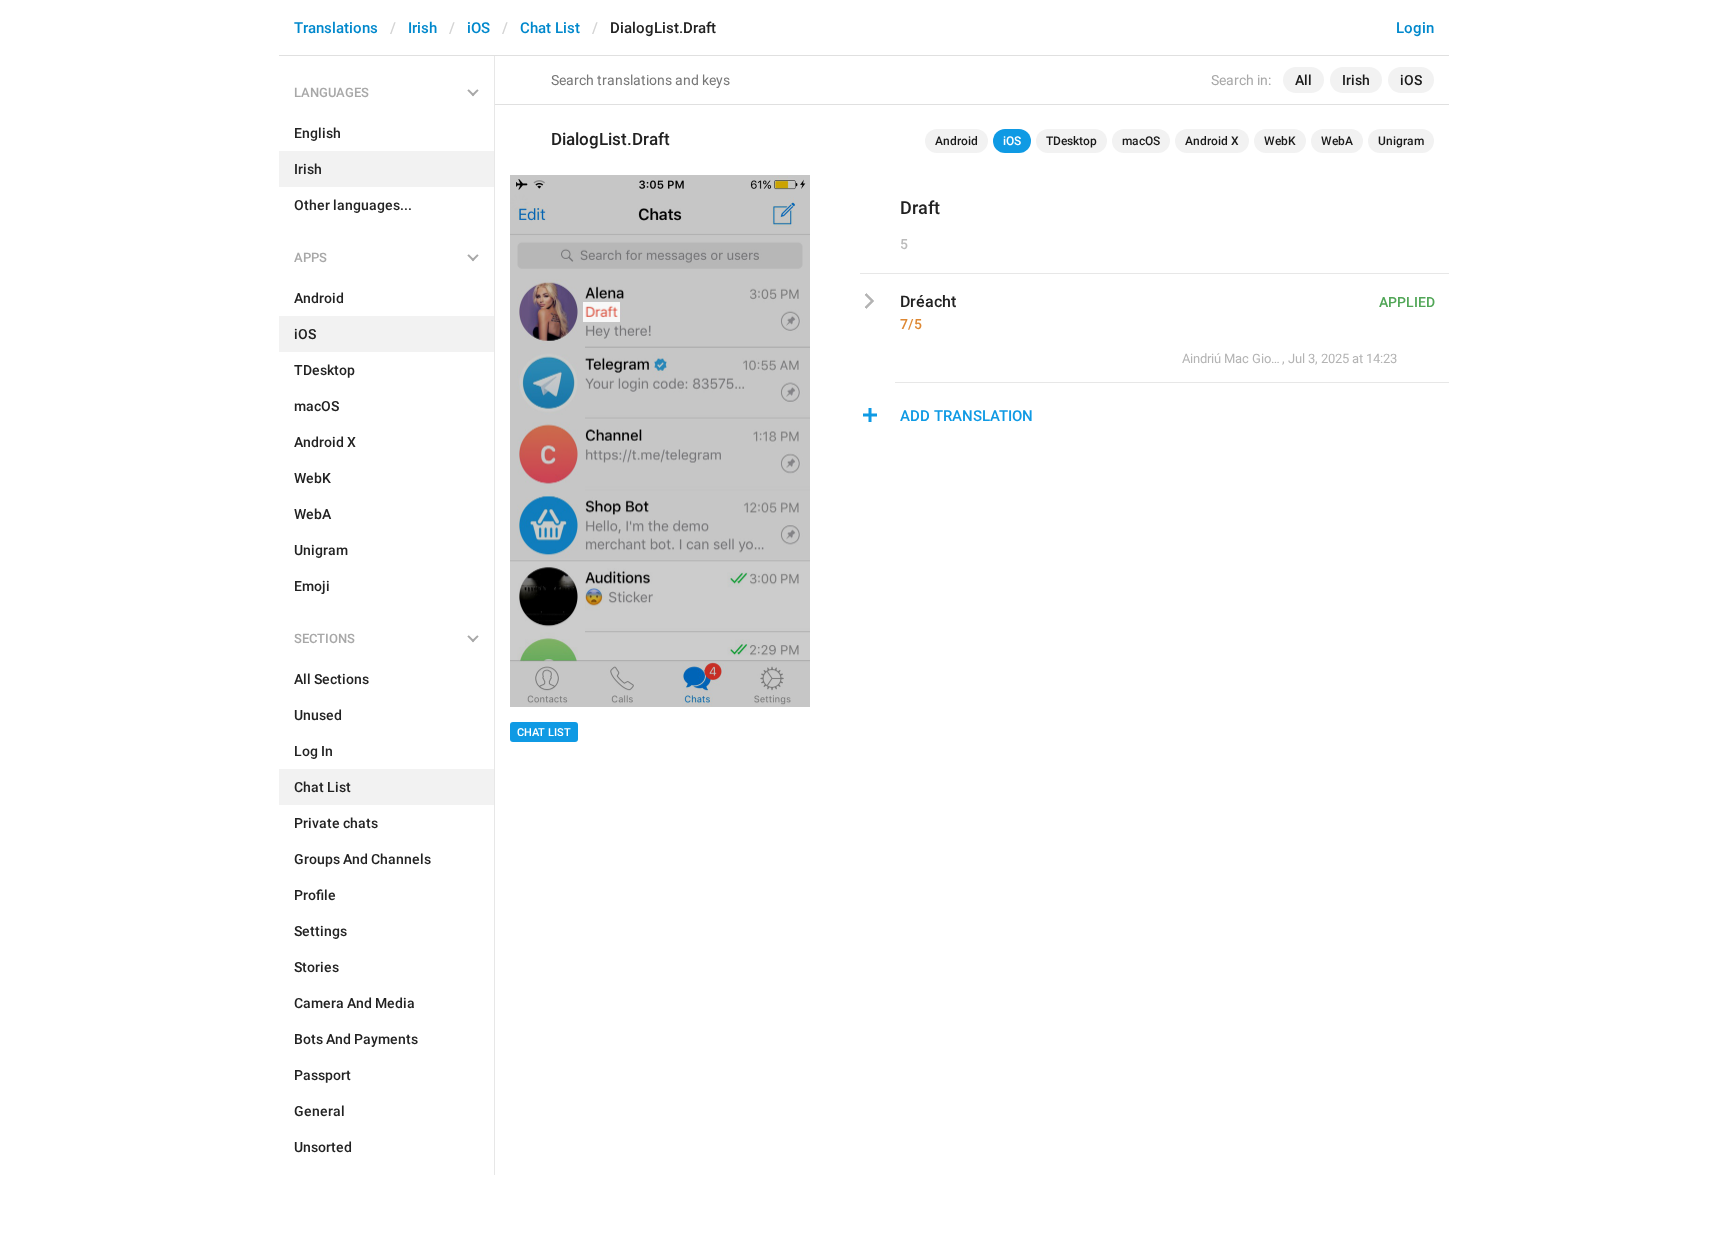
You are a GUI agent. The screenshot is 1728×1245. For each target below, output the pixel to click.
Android (956, 141)
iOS (478, 28)
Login (1415, 28)
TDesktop (1071, 141)
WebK (1280, 141)
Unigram (1401, 141)
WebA (1337, 141)
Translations (336, 28)
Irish (422, 28)
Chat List (550, 28)
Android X (1212, 141)
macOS (1141, 141)
